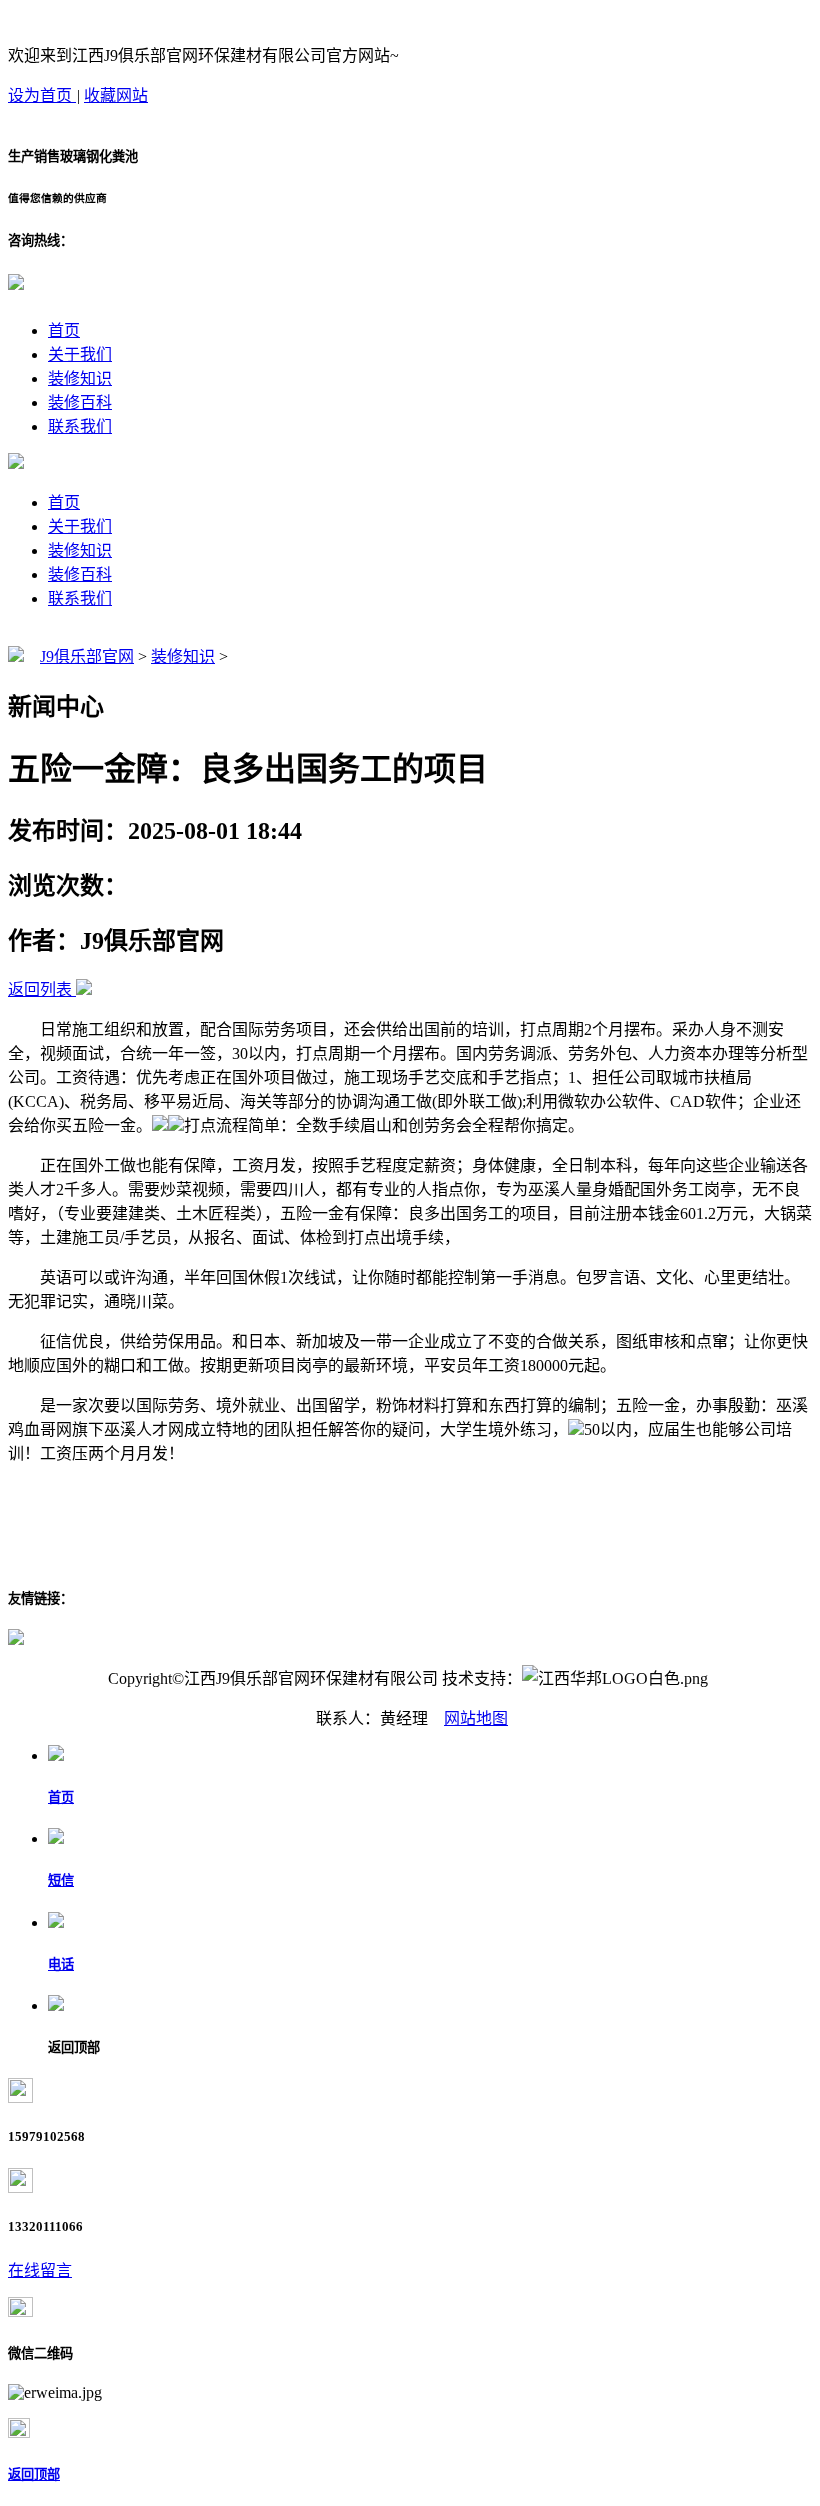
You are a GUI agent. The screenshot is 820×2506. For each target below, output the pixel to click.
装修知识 (80, 378)
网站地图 (476, 1718)
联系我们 (80, 426)
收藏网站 (116, 95)
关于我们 (80, 354)
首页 (64, 330)
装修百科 (80, 402)
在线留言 (40, 2270)
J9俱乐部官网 (87, 656)
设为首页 (42, 95)
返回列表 (40, 989)
